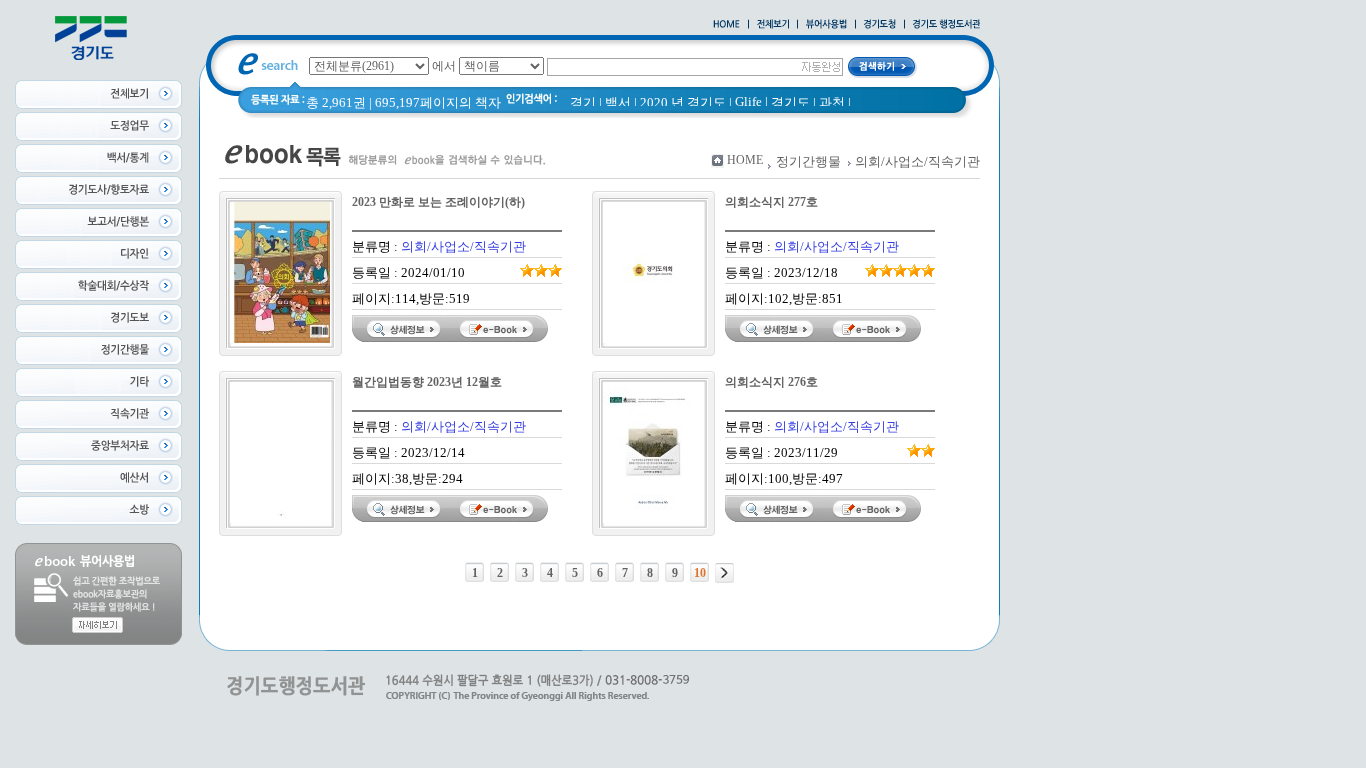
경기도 (790, 102)
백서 (618, 102)
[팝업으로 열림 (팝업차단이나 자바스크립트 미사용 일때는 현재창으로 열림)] (826, 25)
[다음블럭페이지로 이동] (724, 573)
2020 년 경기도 (683, 102)
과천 (832, 102)
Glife (748, 101)
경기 (583, 102)
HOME (745, 160)
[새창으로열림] (880, 25)
